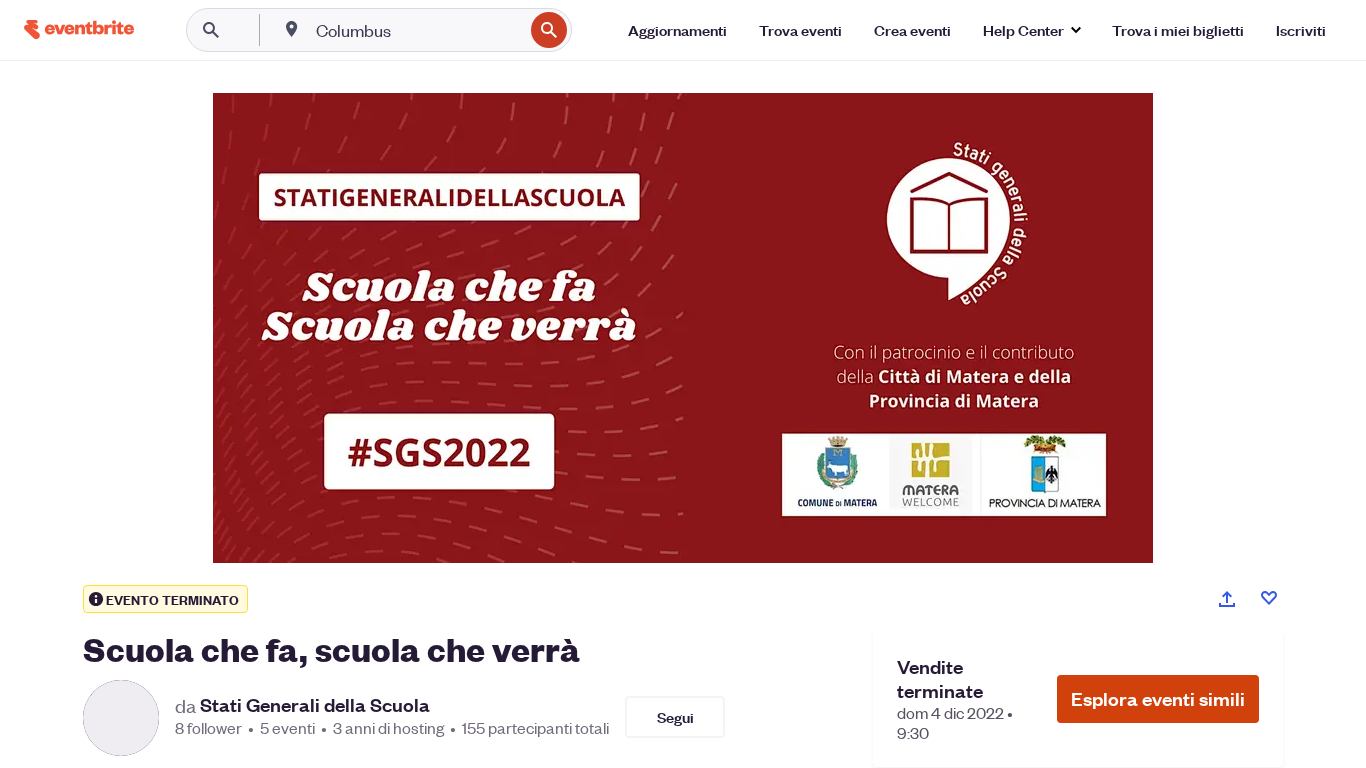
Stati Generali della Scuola (315, 705)
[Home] (79, 29)
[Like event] (1269, 598)
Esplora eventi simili (1158, 698)
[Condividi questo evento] (1227, 599)
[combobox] (417, 30)
